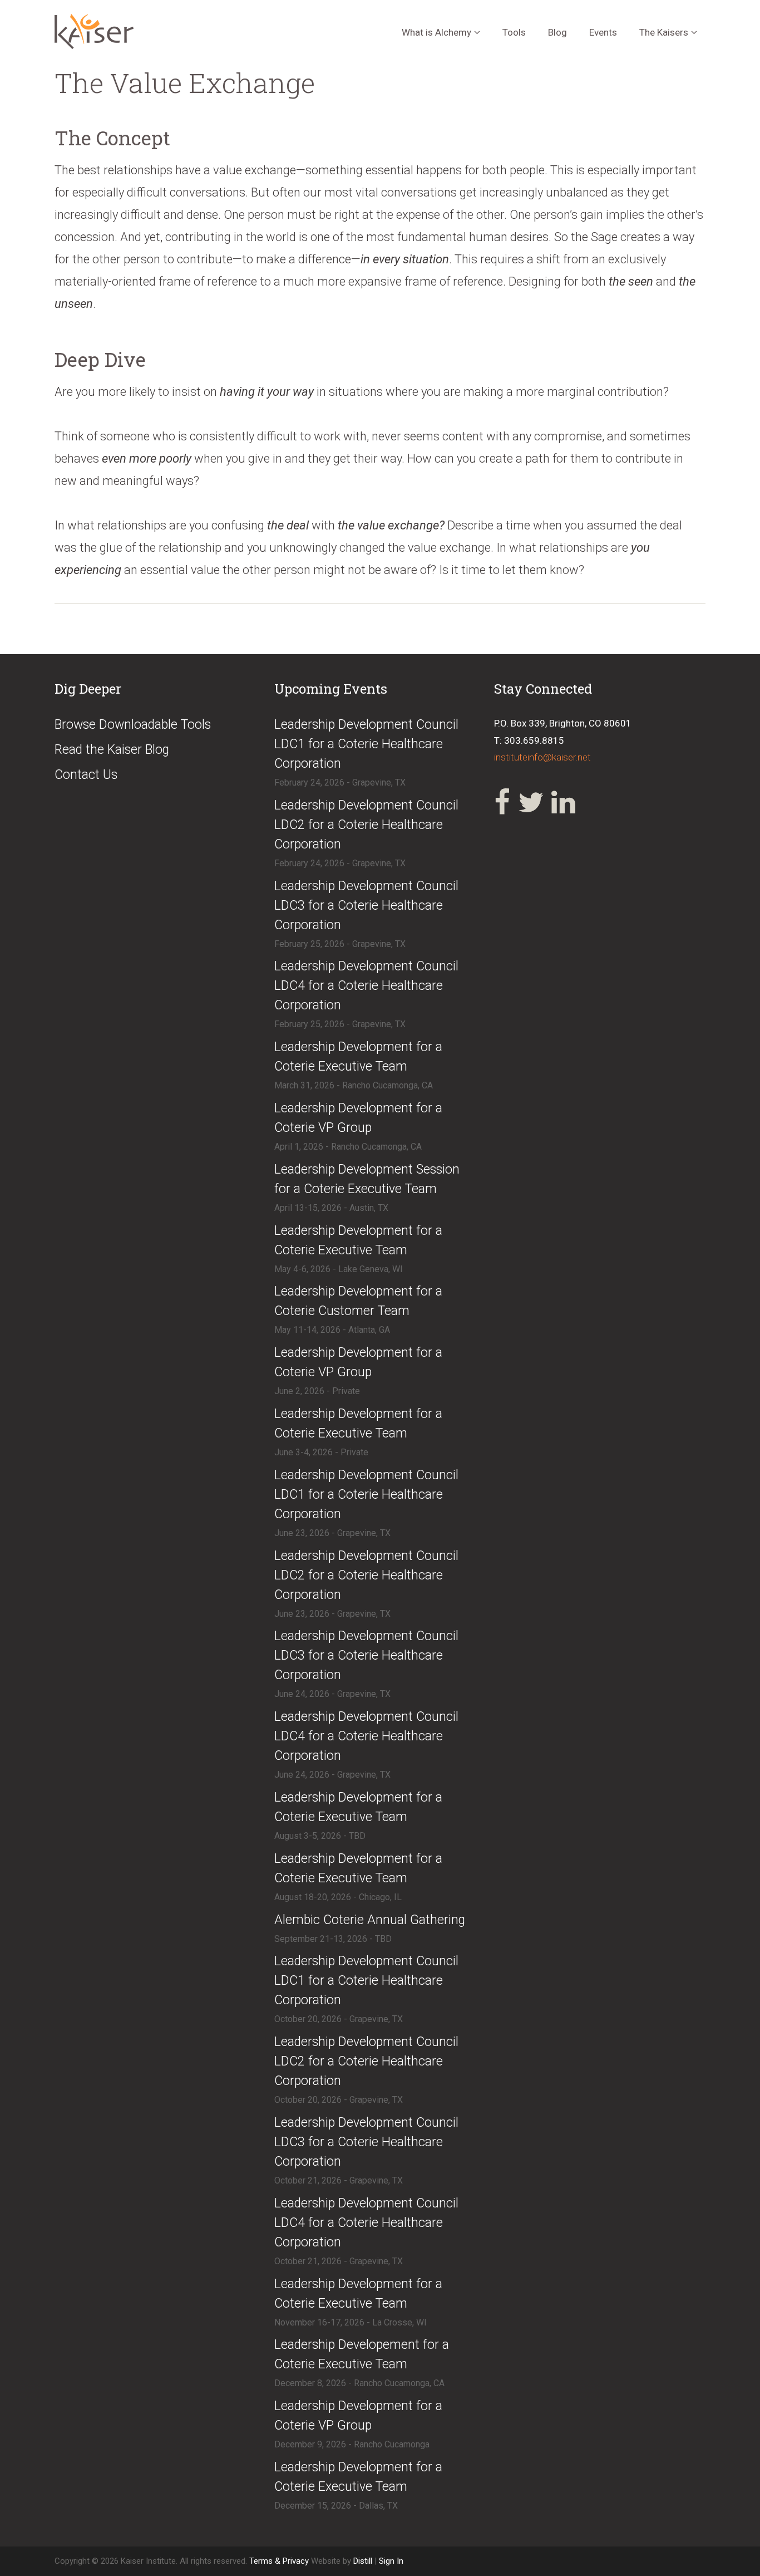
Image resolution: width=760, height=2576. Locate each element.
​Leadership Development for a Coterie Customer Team (358, 1301)
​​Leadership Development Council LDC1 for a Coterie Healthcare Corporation (366, 1981)
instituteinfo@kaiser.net (542, 757)
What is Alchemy (436, 32)
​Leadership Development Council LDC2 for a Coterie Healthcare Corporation (366, 825)
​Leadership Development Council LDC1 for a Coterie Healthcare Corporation (366, 744)
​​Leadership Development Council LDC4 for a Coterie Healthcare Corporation (366, 2223)
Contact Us (86, 775)
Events (603, 32)
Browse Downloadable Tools (133, 725)
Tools (514, 32)
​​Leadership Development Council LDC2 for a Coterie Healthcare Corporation (366, 2061)
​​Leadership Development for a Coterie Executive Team (358, 1424)
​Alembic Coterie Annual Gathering (370, 1920)
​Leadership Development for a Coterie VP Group (358, 1118)
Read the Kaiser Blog (112, 750)
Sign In (391, 2561)
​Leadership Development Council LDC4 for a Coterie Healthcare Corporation (366, 986)
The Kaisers (664, 32)
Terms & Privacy (280, 2561)
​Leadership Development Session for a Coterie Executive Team (367, 1179)
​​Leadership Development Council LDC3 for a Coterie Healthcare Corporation (366, 2142)
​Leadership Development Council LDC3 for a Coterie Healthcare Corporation (366, 906)
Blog (557, 32)
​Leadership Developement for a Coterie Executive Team (362, 2354)
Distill (363, 2561)
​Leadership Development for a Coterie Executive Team (358, 1057)
